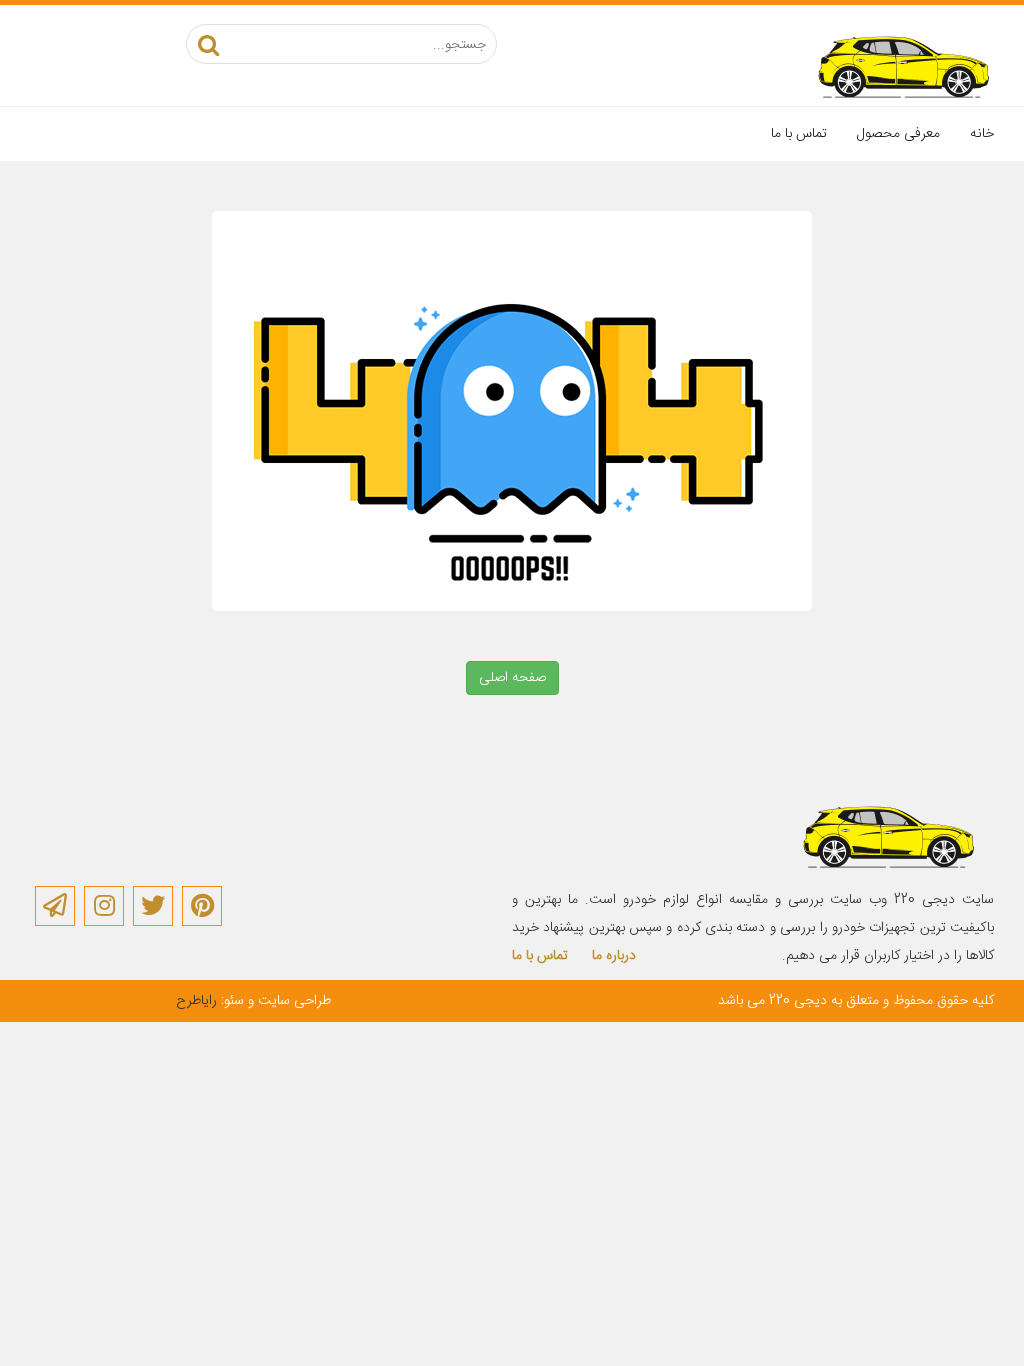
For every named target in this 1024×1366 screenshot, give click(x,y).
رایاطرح (196, 1001)
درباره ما (614, 956)
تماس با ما (799, 134)
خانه (982, 134)
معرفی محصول (898, 134)
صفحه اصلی (512, 678)
